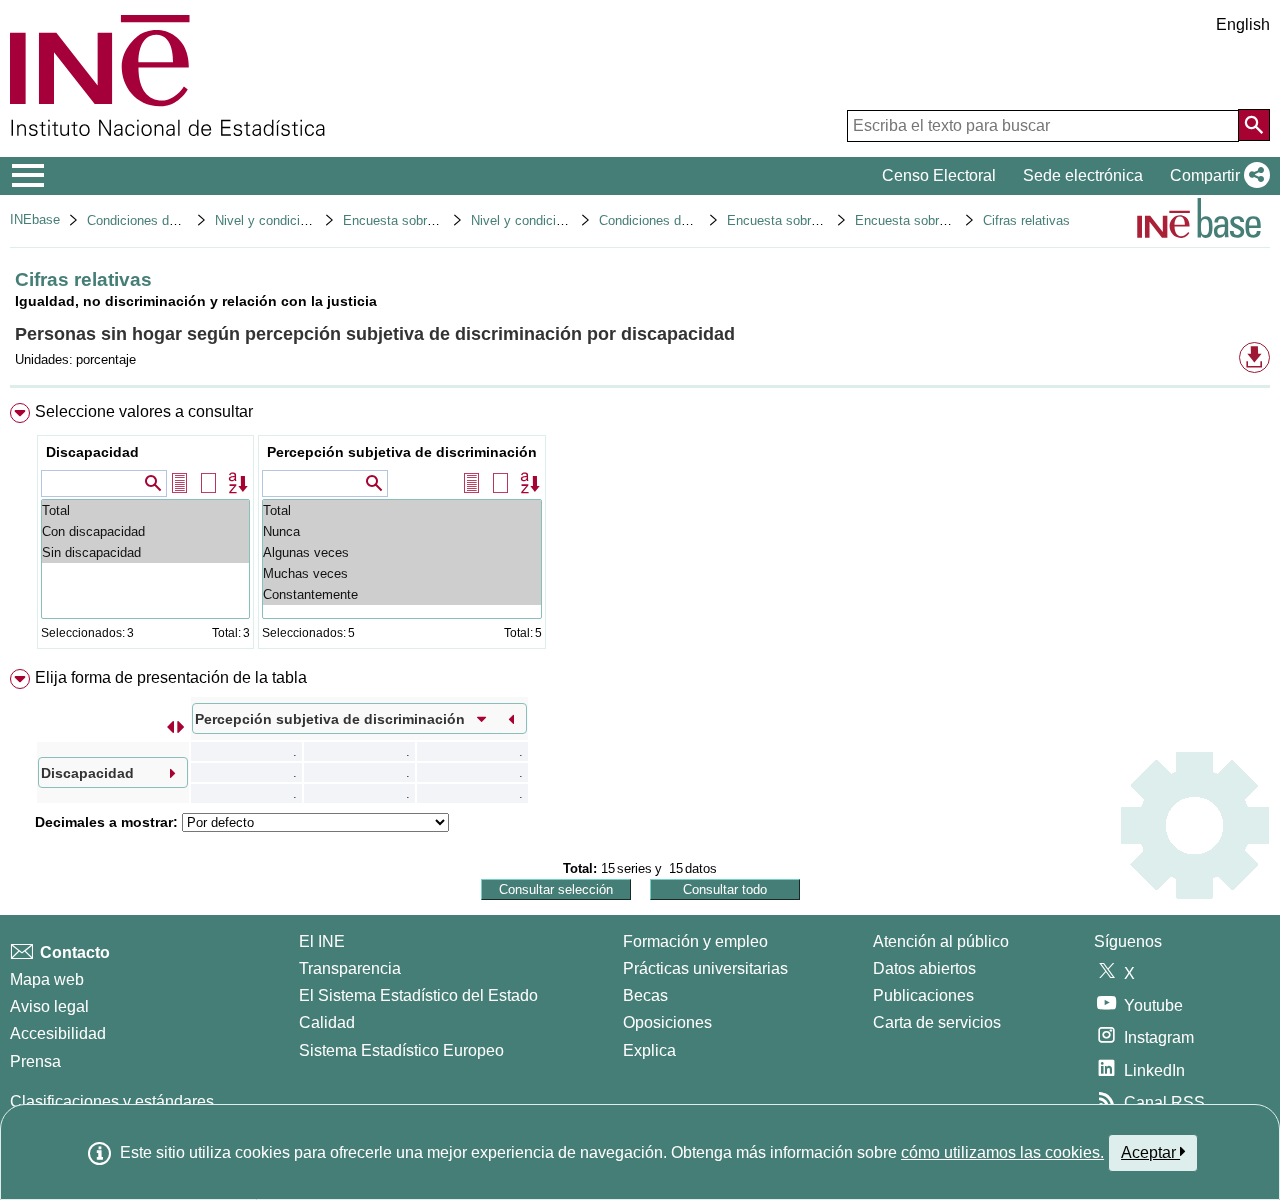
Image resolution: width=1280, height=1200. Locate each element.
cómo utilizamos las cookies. (1002, 1152)
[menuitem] (640, 530)
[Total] (145, 510)
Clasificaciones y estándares (112, 1101)
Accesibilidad (58, 1033)
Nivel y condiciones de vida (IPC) (311, 220)
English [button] (1243, 24)
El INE (322, 941)
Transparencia (350, 968)
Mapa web (47, 979)
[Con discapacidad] (145, 531)
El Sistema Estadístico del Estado (418, 995)
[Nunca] (402, 531)
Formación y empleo (695, 941)
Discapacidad (92, 452)
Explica (649, 1050)
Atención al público (941, 941)
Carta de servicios (937, 1022)
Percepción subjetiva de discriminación (402, 452)
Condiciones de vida (145, 220)
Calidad (327, 1022)
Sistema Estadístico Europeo (401, 1050)
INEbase (35, 219)
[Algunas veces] (402, 552)
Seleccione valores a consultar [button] (144, 411)
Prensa (35, 1061)
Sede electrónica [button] (1083, 175)
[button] (1216, 176)
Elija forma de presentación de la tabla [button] (171, 677)
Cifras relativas (1026, 220)
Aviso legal (49, 1006)
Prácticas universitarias (705, 968)
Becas (645, 995)
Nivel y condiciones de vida (550, 220)
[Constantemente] (402, 594)
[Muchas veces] (402, 573)
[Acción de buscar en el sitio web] (1254, 125)
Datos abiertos (924, 968)
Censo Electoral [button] (939, 175)
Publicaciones (923, 995)
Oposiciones (667, 1022)
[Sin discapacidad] (145, 552)
